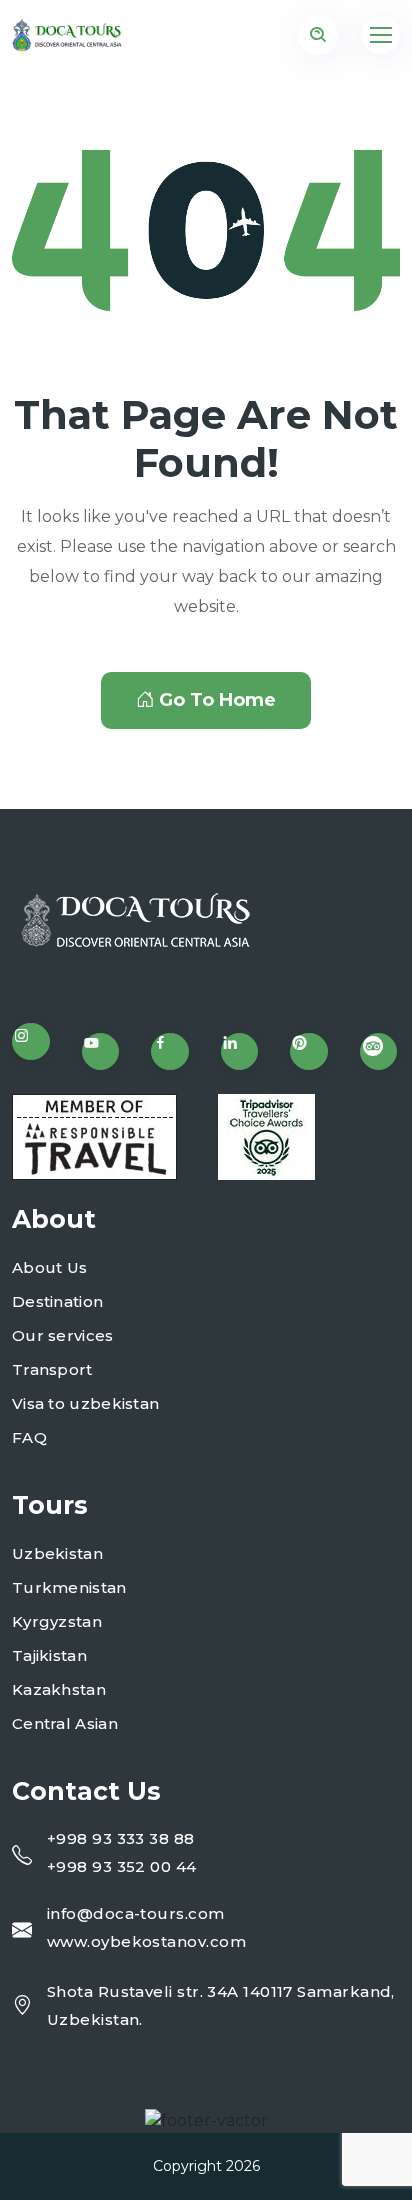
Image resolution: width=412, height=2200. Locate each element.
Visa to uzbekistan (85, 1403)
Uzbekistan (57, 1553)
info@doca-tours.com (136, 1913)
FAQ (29, 1437)
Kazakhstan (59, 1689)
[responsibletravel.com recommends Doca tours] (94, 1136)
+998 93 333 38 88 (121, 1838)
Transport (52, 1369)
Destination (57, 1301)
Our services (63, 1335)
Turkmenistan (69, 1587)
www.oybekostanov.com (146, 1941)
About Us (49, 1267)
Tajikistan (49, 1655)
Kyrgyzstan (57, 1621)
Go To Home (217, 700)
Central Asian (65, 1723)
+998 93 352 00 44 (122, 1866)
